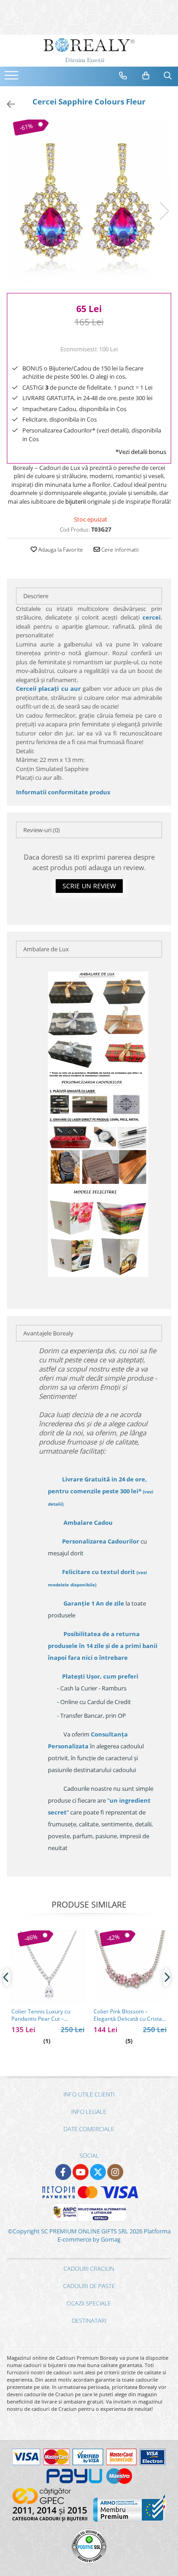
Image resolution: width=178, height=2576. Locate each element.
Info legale (89, 2112)
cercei (152, 617)
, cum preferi (100, 1676)
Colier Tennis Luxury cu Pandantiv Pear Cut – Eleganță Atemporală (41, 2015)
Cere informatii (119, 550)
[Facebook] (63, 2172)
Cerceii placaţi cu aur (49, 688)
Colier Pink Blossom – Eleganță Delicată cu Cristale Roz (130, 2015)
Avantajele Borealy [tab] (48, 1333)
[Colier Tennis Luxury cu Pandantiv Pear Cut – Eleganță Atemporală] (48, 1967)
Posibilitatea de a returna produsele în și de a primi (103, 1646)
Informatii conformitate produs (63, 792)
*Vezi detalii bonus (141, 452)
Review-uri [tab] (42, 830)
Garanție (94, 1603)
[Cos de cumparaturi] (146, 76)
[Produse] (13, 78)
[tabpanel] (89, 202)
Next (164, 211)
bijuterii (76, 501)
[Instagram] (115, 2172)
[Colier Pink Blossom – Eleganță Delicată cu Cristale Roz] (130, 1967)
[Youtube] (81, 2172)
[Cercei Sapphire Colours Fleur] (89, 202)
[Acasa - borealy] (89, 51)
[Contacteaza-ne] (123, 76)
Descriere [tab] (36, 596)
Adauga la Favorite (60, 550)
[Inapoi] (7, 104)
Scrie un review (89, 886)
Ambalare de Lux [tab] (46, 949)
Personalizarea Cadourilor (101, 1541)
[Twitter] (98, 2172)
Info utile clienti (89, 2094)
